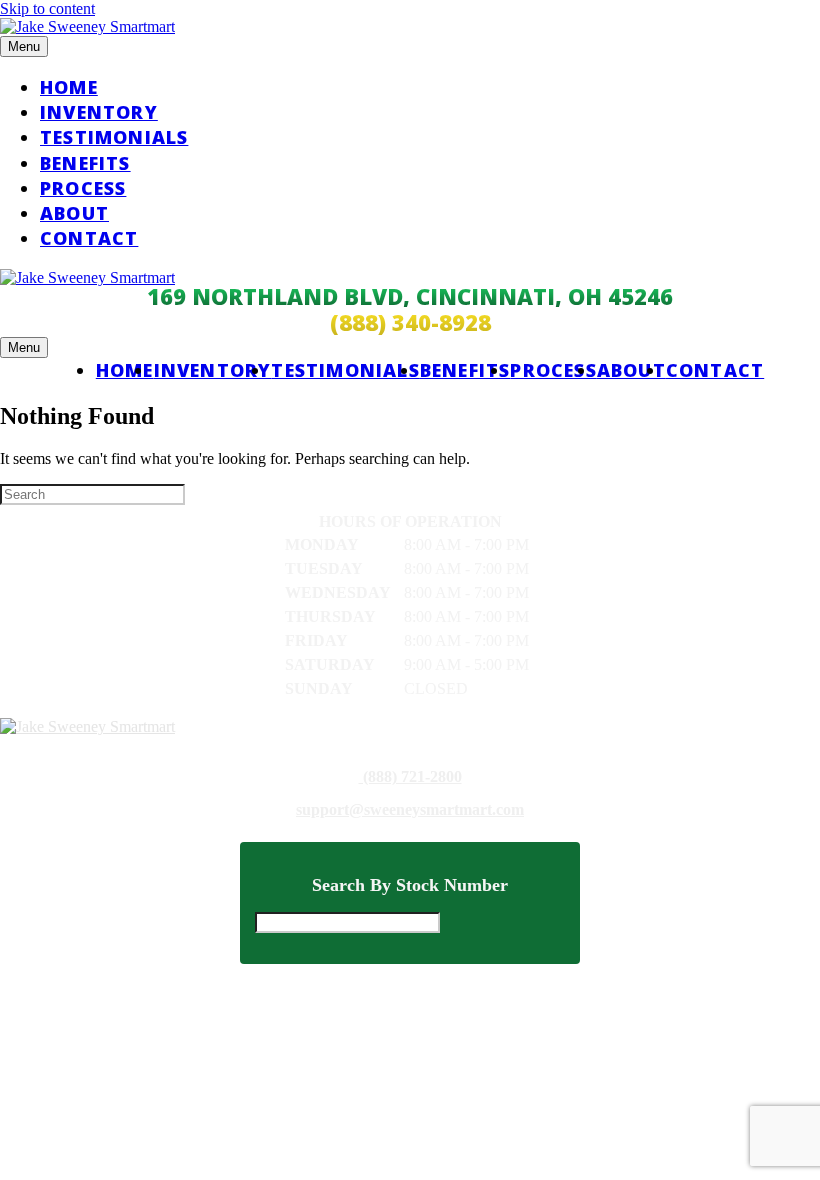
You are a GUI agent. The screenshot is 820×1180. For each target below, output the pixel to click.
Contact (89, 238)
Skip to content (47, 8)
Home (69, 87)
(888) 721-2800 (410, 777)
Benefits (85, 163)
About (74, 213)
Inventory (99, 112)
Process (83, 188)
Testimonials (114, 137)
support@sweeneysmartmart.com (410, 810)
